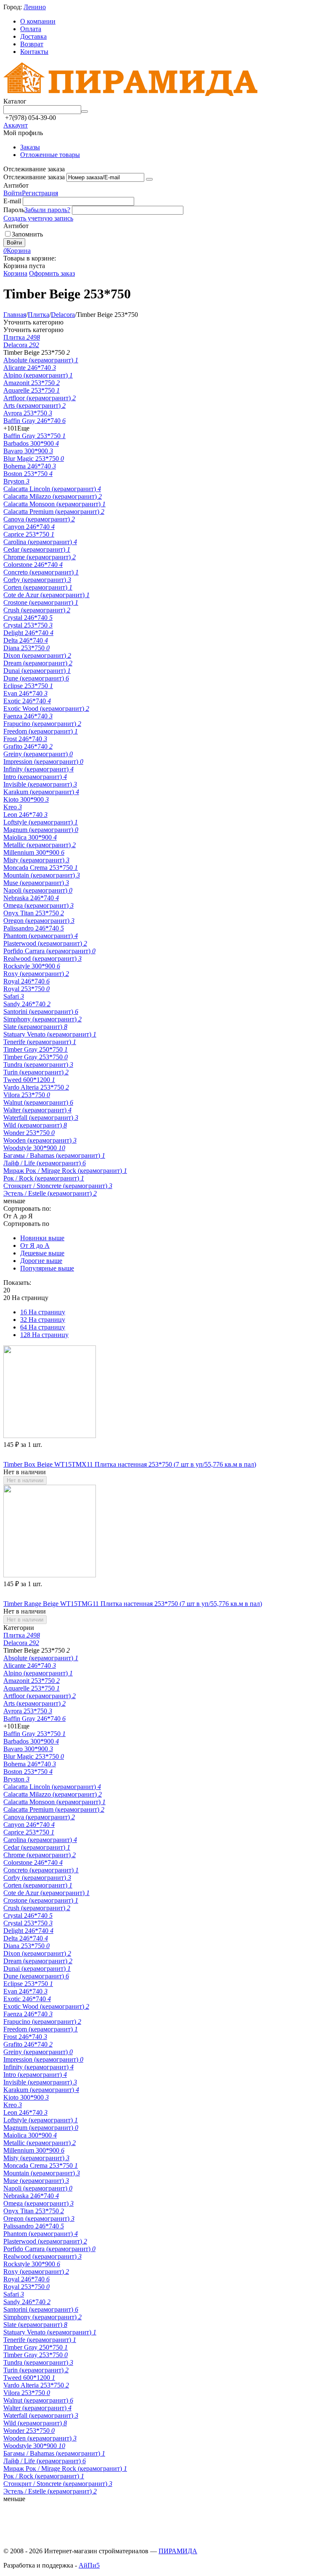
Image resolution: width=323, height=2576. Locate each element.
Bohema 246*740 (30, 466)
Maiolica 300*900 (30, 837)
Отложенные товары (50, 155)
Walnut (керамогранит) (38, 1102)
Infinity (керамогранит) (38, 769)
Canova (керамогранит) (39, 519)
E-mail (12, 201)
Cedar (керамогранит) (37, 549)
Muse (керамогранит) (36, 883)
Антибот (16, 185)
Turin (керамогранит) (36, 1072)
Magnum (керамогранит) (41, 830)
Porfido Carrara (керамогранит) (49, 951)
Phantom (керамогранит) (41, 936)
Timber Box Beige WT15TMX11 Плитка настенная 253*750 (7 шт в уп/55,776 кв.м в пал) (130, 1464)
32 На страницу (43, 1320)
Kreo (13, 807)
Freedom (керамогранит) (41, 731)
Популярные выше (47, 1268)
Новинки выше (42, 1238)
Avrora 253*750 (28, 413)
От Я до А (35, 1245)
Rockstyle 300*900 (32, 966)
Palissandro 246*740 (34, 928)
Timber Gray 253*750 (36, 1057)
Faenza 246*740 (28, 716)
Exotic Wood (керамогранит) (46, 708)
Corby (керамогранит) (37, 580)
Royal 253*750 (26, 989)
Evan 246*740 (25, 693)
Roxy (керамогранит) (36, 974)
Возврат (32, 44)
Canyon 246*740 (29, 527)
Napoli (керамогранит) (38, 890)
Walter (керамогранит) (37, 1110)
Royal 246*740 (26, 981)
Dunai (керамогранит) (37, 671)
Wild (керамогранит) (35, 1125)
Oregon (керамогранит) (39, 921)
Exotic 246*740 (27, 701)
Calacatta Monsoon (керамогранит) (54, 504)
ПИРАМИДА (178, 2551)
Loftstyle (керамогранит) (41, 822)
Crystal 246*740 (28, 618)
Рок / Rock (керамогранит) (44, 1178)
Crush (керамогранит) (37, 610)
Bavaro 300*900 (28, 451)
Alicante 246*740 (30, 368)
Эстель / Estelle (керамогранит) (50, 1193)
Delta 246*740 (26, 640)
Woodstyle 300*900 (34, 1148)
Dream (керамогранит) (38, 663)
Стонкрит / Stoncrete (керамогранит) (58, 1186)
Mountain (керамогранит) (42, 875)
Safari (14, 996)
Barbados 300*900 (31, 443)
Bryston (16, 481)
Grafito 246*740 (28, 746)
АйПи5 (89, 2565)
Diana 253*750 (26, 648)
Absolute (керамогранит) (41, 360)
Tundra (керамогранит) (38, 1065)
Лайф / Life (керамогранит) (45, 1163)
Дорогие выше (41, 1261)
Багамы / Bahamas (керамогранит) (54, 1155)
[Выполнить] (149, 179)
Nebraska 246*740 (31, 898)
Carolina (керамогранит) (40, 542)
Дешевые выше (42, 1253)
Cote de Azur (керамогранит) (46, 595)
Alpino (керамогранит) (38, 375)
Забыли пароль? (47, 210)
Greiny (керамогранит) (38, 754)
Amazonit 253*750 (32, 383)
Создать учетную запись (38, 218)
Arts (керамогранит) (34, 405)
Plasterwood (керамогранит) (45, 943)
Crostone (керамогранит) (41, 602)
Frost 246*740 (25, 739)
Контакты (34, 52)
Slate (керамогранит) (35, 1027)
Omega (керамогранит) (38, 905)
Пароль (14, 210)
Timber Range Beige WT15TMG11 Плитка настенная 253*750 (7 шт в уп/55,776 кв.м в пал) (133, 1604)
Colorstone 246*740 (33, 565)
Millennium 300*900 (34, 852)
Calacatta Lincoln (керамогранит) (52, 489)
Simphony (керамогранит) (42, 1019)
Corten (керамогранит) (38, 587)
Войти (13, 193)
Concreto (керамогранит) (41, 572)
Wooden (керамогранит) (40, 1140)
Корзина (15, 273)
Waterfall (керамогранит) (41, 1118)
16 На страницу (43, 1312)
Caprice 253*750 (29, 534)
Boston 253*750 (28, 474)
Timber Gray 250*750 (36, 1049)
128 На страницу (44, 1335)
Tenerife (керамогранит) (40, 1042)
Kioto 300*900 (26, 799)
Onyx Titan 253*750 (34, 913)
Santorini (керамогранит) (41, 1012)
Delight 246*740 (28, 633)
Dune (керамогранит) (36, 678)
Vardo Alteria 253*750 (36, 1087)
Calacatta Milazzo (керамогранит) (53, 496)
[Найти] (85, 112)
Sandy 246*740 (27, 1004)
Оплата (31, 29)
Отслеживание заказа (34, 177)
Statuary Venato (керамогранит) (50, 1034)
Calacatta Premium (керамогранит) (54, 512)
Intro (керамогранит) (35, 777)
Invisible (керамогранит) (40, 784)
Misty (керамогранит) (36, 860)
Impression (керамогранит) (43, 762)
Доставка (33, 36)
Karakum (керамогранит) (41, 792)
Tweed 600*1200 (29, 1080)
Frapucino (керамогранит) (42, 724)
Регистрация (40, 193)
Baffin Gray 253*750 (34, 436)
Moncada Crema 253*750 (41, 868)
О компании (38, 21)
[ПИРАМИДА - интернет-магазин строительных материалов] (130, 94)
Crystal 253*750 (28, 625)
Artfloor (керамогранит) (40, 398)
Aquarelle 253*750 (32, 390)
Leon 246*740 (25, 815)
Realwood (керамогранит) (42, 958)
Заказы (30, 147)
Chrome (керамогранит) (40, 557)
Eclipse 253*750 (28, 686)
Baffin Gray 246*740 (34, 421)
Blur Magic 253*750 (34, 459)
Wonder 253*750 (29, 1133)
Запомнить (27, 234)
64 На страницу (43, 1327)
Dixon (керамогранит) (37, 655)
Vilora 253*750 (27, 1095)
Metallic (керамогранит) (40, 845)
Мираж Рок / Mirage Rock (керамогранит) (65, 1171)
